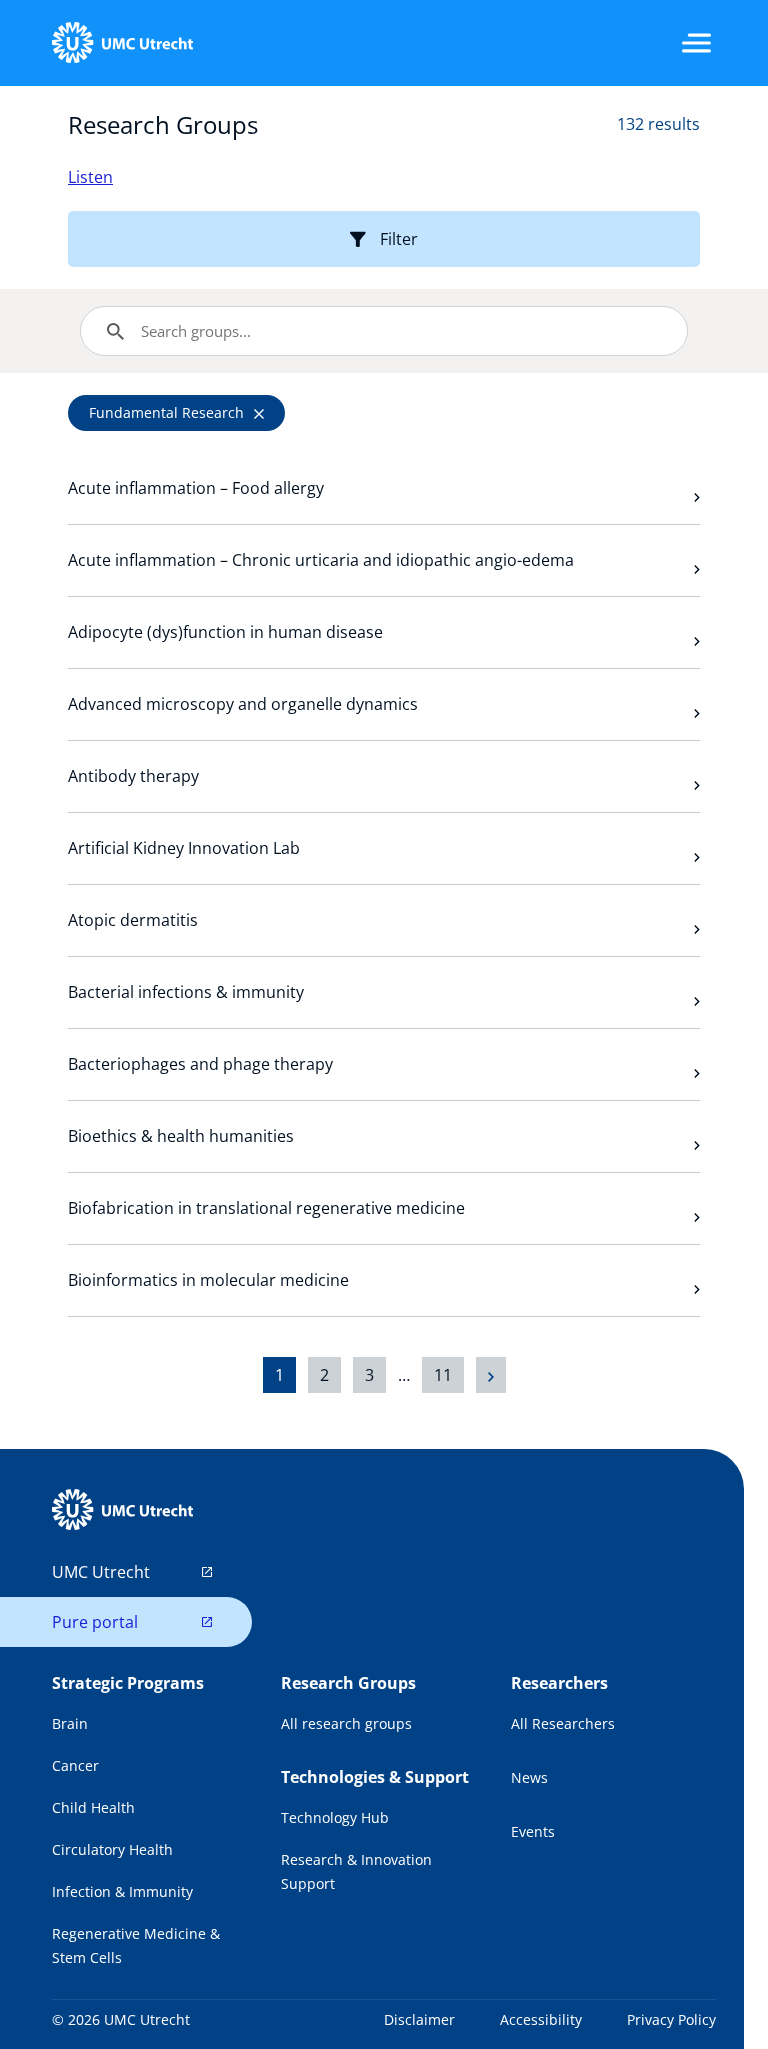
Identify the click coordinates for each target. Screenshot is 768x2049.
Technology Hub (335, 1817)
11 (443, 1375)
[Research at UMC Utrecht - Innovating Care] (122, 43)
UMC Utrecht (101, 1572)
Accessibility (541, 2019)
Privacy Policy (671, 2019)
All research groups (346, 1723)
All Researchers (563, 1723)
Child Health (93, 1807)
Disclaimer (419, 2019)
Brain (70, 1723)
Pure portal (95, 1622)
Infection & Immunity (122, 1891)
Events (533, 1831)
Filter (399, 239)
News (529, 1777)
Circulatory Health (112, 1849)
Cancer (75, 1765)
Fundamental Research (166, 412)
